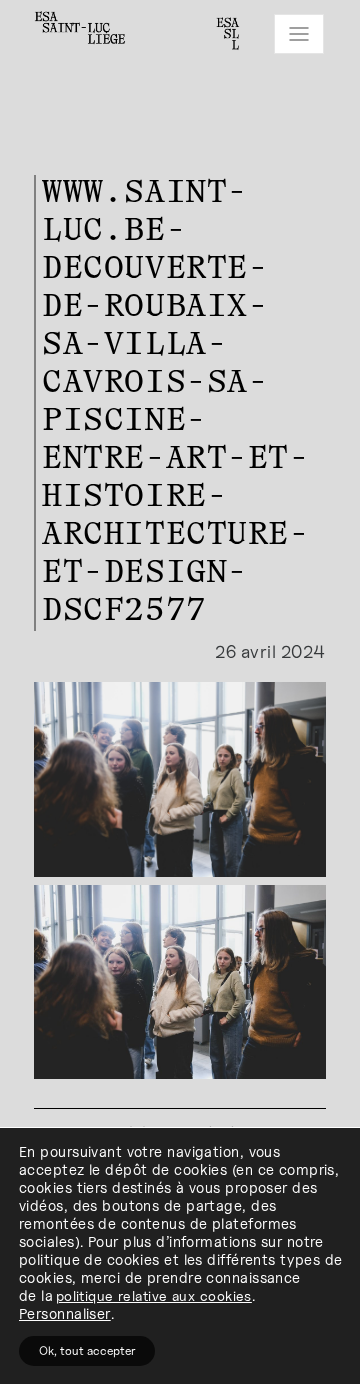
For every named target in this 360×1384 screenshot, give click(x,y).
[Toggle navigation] (299, 34)
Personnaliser (65, 1313)
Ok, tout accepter (87, 1350)
